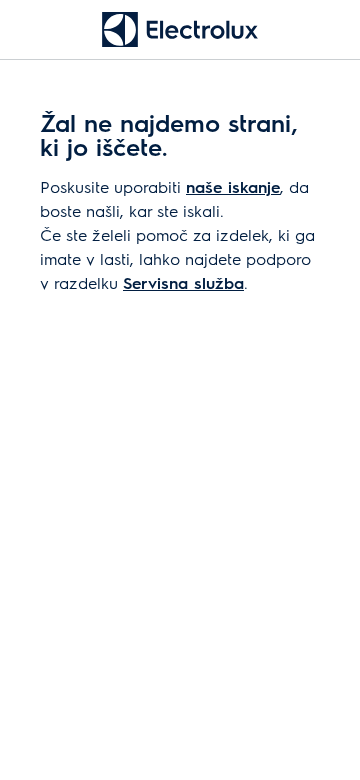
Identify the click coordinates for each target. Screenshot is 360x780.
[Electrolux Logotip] (180, 29)
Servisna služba (183, 282)
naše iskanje (233, 186)
